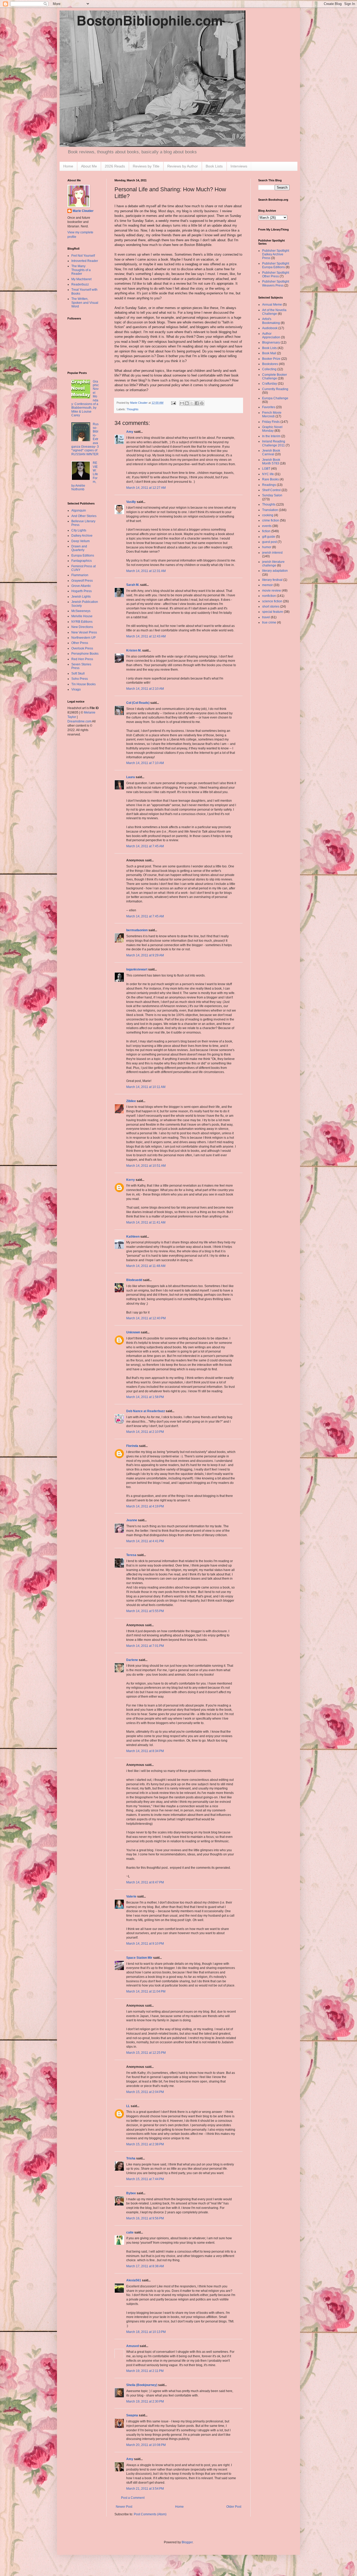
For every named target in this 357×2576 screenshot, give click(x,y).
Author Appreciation (271, 335)
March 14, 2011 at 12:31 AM (146, 571)
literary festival (272, 580)
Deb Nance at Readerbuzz (146, 1411)
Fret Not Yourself (83, 256)
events (267, 526)
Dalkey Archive (82, 536)
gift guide (269, 537)
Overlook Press (82, 648)
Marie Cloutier (83, 211)
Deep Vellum (80, 541)
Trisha (131, 2158)
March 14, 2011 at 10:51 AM (146, 1166)
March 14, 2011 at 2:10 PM (145, 1432)
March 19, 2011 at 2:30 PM (145, 2401)
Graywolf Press (82, 581)
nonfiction (269, 596)
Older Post (234, 2507)
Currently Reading (275, 389)
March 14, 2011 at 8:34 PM (145, 1751)
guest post (269, 542)
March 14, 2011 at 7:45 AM (145, 846)
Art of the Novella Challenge (274, 312)
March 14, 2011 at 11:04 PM (146, 1991)
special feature (273, 612)
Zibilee (131, 1101)
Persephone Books (85, 654)
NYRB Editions (82, 622)
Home (68, 166)
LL (128, 2106)
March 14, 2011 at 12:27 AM (146, 488)
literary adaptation (275, 571)
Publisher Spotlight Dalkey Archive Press (276, 254)
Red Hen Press (82, 659)
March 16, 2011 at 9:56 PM (145, 2218)
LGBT (266, 469)
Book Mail (269, 353)
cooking (268, 515)
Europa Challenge (275, 398)
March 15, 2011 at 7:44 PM (145, 2179)
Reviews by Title (146, 166)
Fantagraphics (82, 561)
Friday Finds (271, 422)
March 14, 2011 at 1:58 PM (145, 1397)
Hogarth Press (82, 591)
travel (266, 617)
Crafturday (270, 384)
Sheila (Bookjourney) (142, 2385)
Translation (270, 510)
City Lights (79, 530)
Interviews (239, 166)
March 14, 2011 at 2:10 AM (145, 689)
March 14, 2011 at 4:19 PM (145, 1506)
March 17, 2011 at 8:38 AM (145, 2266)
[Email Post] (173, 403)
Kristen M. (134, 650)
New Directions (82, 627)
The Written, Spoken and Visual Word (85, 303)
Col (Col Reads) (138, 703)
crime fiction (271, 520)
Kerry (131, 1180)
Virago (76, 689)
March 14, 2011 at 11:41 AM (146, 1222)
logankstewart (137, 969)
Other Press (80, 643)
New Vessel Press (84, 632)
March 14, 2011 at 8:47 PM (145, 1882)
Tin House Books (84, 684)
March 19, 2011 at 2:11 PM (145, 2371)
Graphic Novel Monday (272, 429)
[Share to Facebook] (197, 403)
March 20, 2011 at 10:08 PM (146, 2445)
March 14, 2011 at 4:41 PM (145, 1541)
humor (267, 547)
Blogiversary (271, 343)
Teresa (131, 1555)
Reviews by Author (183, 166)
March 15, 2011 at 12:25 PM (146, 2053)
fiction (266, 531)
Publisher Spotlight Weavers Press (276, 283)
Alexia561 (134, 2280)
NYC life (268, 474)
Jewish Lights (81, 597)
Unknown (133, 1332)
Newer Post (124, 2507)
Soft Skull (78, 674)
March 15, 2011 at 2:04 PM (145, 2092)
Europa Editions (83, 555)
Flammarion (80, 575)
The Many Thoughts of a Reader (81, 270)
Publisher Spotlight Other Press (276, 274)
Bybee (131, 2193)
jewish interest (272, 553)
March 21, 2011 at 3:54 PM (145, 2489)
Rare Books (270, 479)
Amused (133, 2346)
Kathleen (133, 1237)
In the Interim (271, 436)
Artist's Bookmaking (271, 321)
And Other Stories (84, 516)
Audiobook (270, 328)
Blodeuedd (134, 1280)
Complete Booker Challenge (275, 377)
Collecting (269, 369)
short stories (271, 607)
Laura (131, 777)
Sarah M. (133, 585)
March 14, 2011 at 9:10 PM (145, 1944)
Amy (130, 432)
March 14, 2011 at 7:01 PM (145, 1646)
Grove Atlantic (81, 586)
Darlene (132, 1660)
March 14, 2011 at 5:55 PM (145, 1611)
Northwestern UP (84, 638)
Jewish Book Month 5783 (271, 462)
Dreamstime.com (79, 721)
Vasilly (131, 502)
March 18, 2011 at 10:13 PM (146, 2332)
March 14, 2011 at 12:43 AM (146, 636)
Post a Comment (133, 2498)
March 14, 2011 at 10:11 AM (146, 1087)
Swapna (132, 2415)
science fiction (272, 601)
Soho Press (80, 679)
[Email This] (182, 403)
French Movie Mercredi (272, 414)
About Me (89, 166)
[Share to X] (192, 403)
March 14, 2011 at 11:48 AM (146, 1266)
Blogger (187, 2542)
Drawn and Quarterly (79, 548)
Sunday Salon (272, 495)
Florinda (132, 1446)
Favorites (269, 407)
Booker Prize (271, 359)
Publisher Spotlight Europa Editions (276, 265)
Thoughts (133, 409)
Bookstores (270, 364)
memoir (267, 585)
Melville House (82, 616)
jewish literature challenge (273, 564)
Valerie (131, 1896)
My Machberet (81, 279)
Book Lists (214, 166)
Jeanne (132, 1520)
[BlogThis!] (187, 403)
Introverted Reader (85, 261)
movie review (272, 591)
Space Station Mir (139, 1958)
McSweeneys (81, 611)
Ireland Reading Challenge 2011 (274, 443)
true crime (269, 622)
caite (130, 2232)
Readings (269, 485)
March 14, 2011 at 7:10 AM (145, 763)
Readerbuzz (80, 284)
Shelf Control (271, 490)
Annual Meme (272, 305)
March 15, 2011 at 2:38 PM (145, 2144)
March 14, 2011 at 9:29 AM (145, 955)
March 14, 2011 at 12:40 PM (146, 1318)
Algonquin (79, 510)
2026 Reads (115, 166)
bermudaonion (137, 930)
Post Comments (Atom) (150, 2514)
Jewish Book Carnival (271, 452)
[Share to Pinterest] (202, 403)
